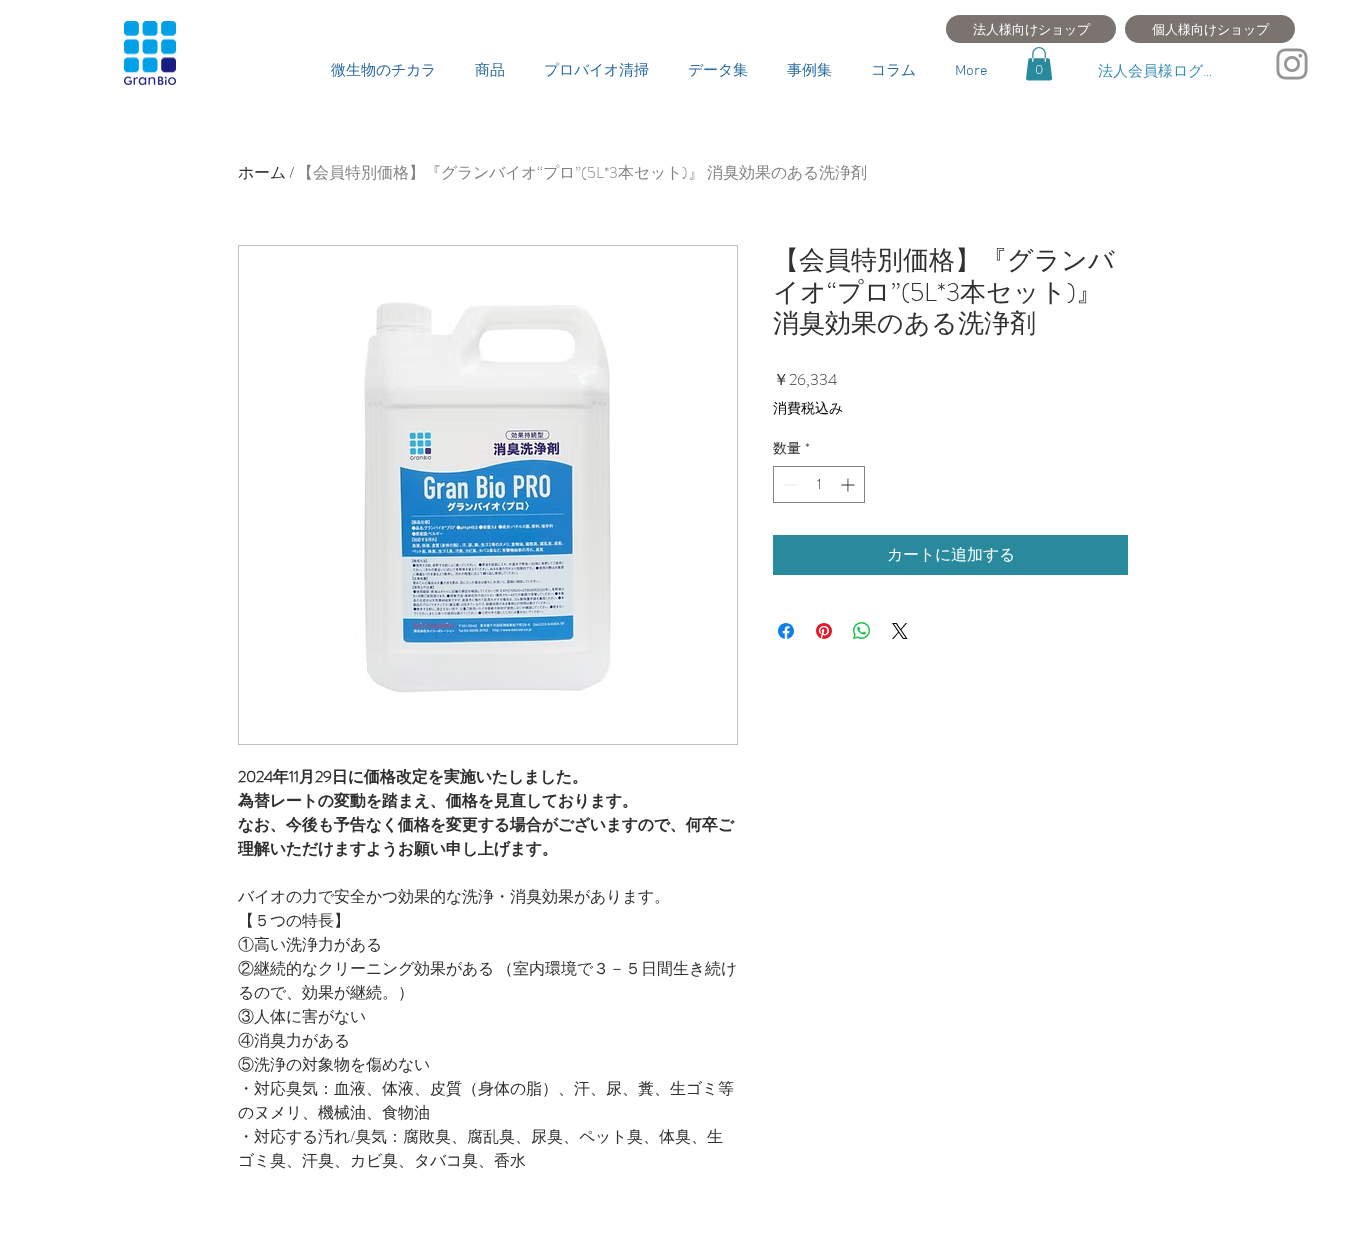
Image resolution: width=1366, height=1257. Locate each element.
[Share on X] (900, 631)
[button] (1039, 63)
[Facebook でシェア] (786, 631)
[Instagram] (1292, 64)
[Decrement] (788, 484)
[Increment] (849, 484)
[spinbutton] (819, 484)
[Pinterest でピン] (824, 631)
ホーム (262, 172)
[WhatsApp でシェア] (862, 631)
